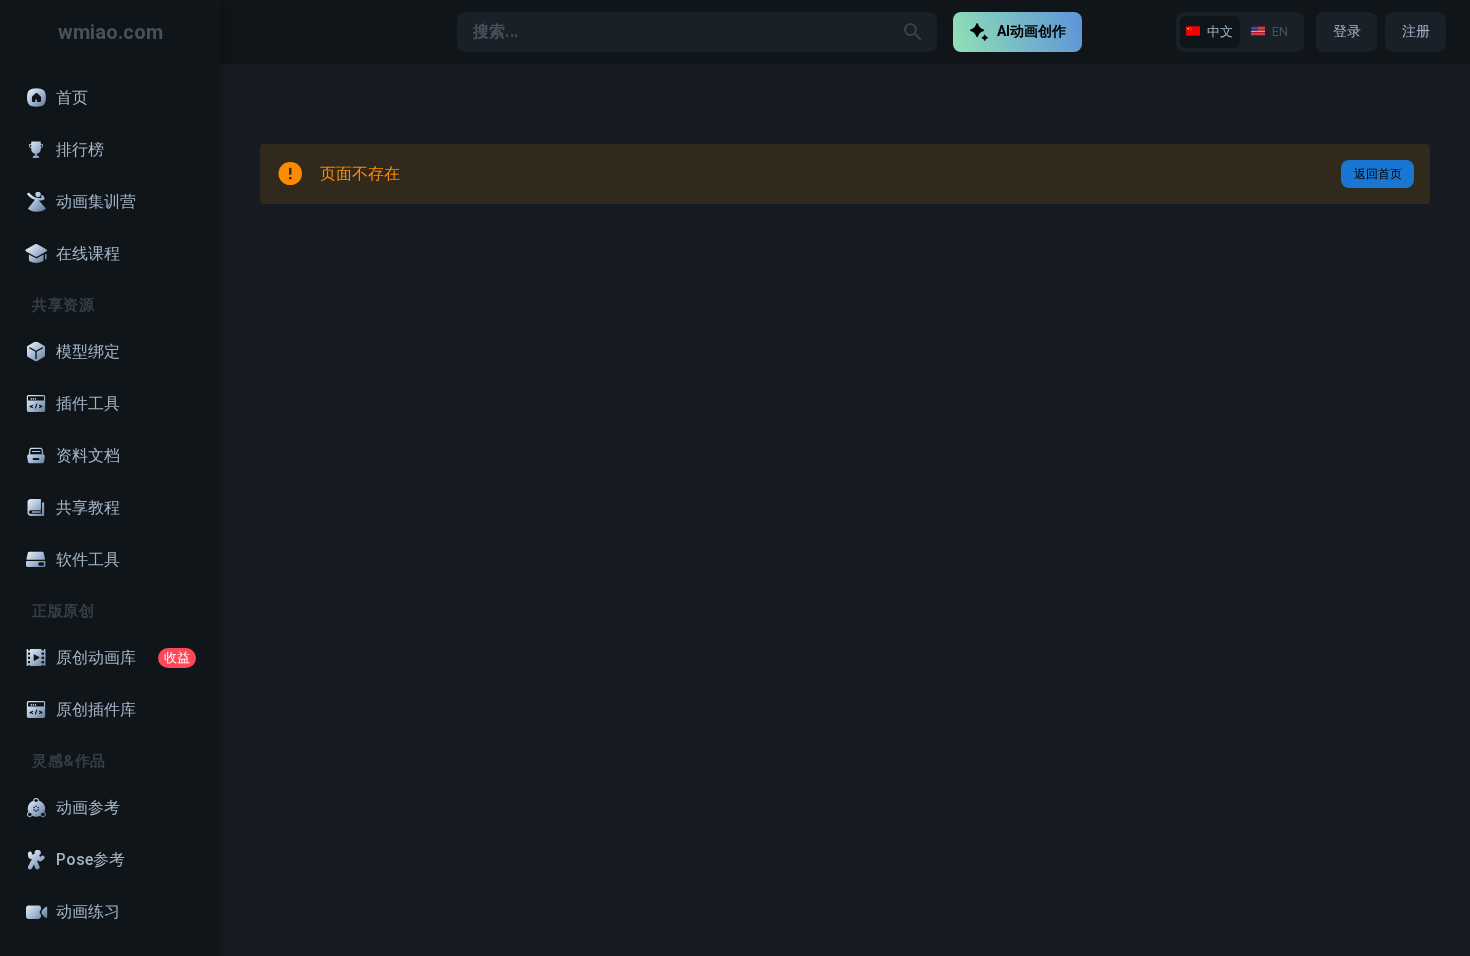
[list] (110, 510)
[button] (913, 32)
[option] (110, 98)
